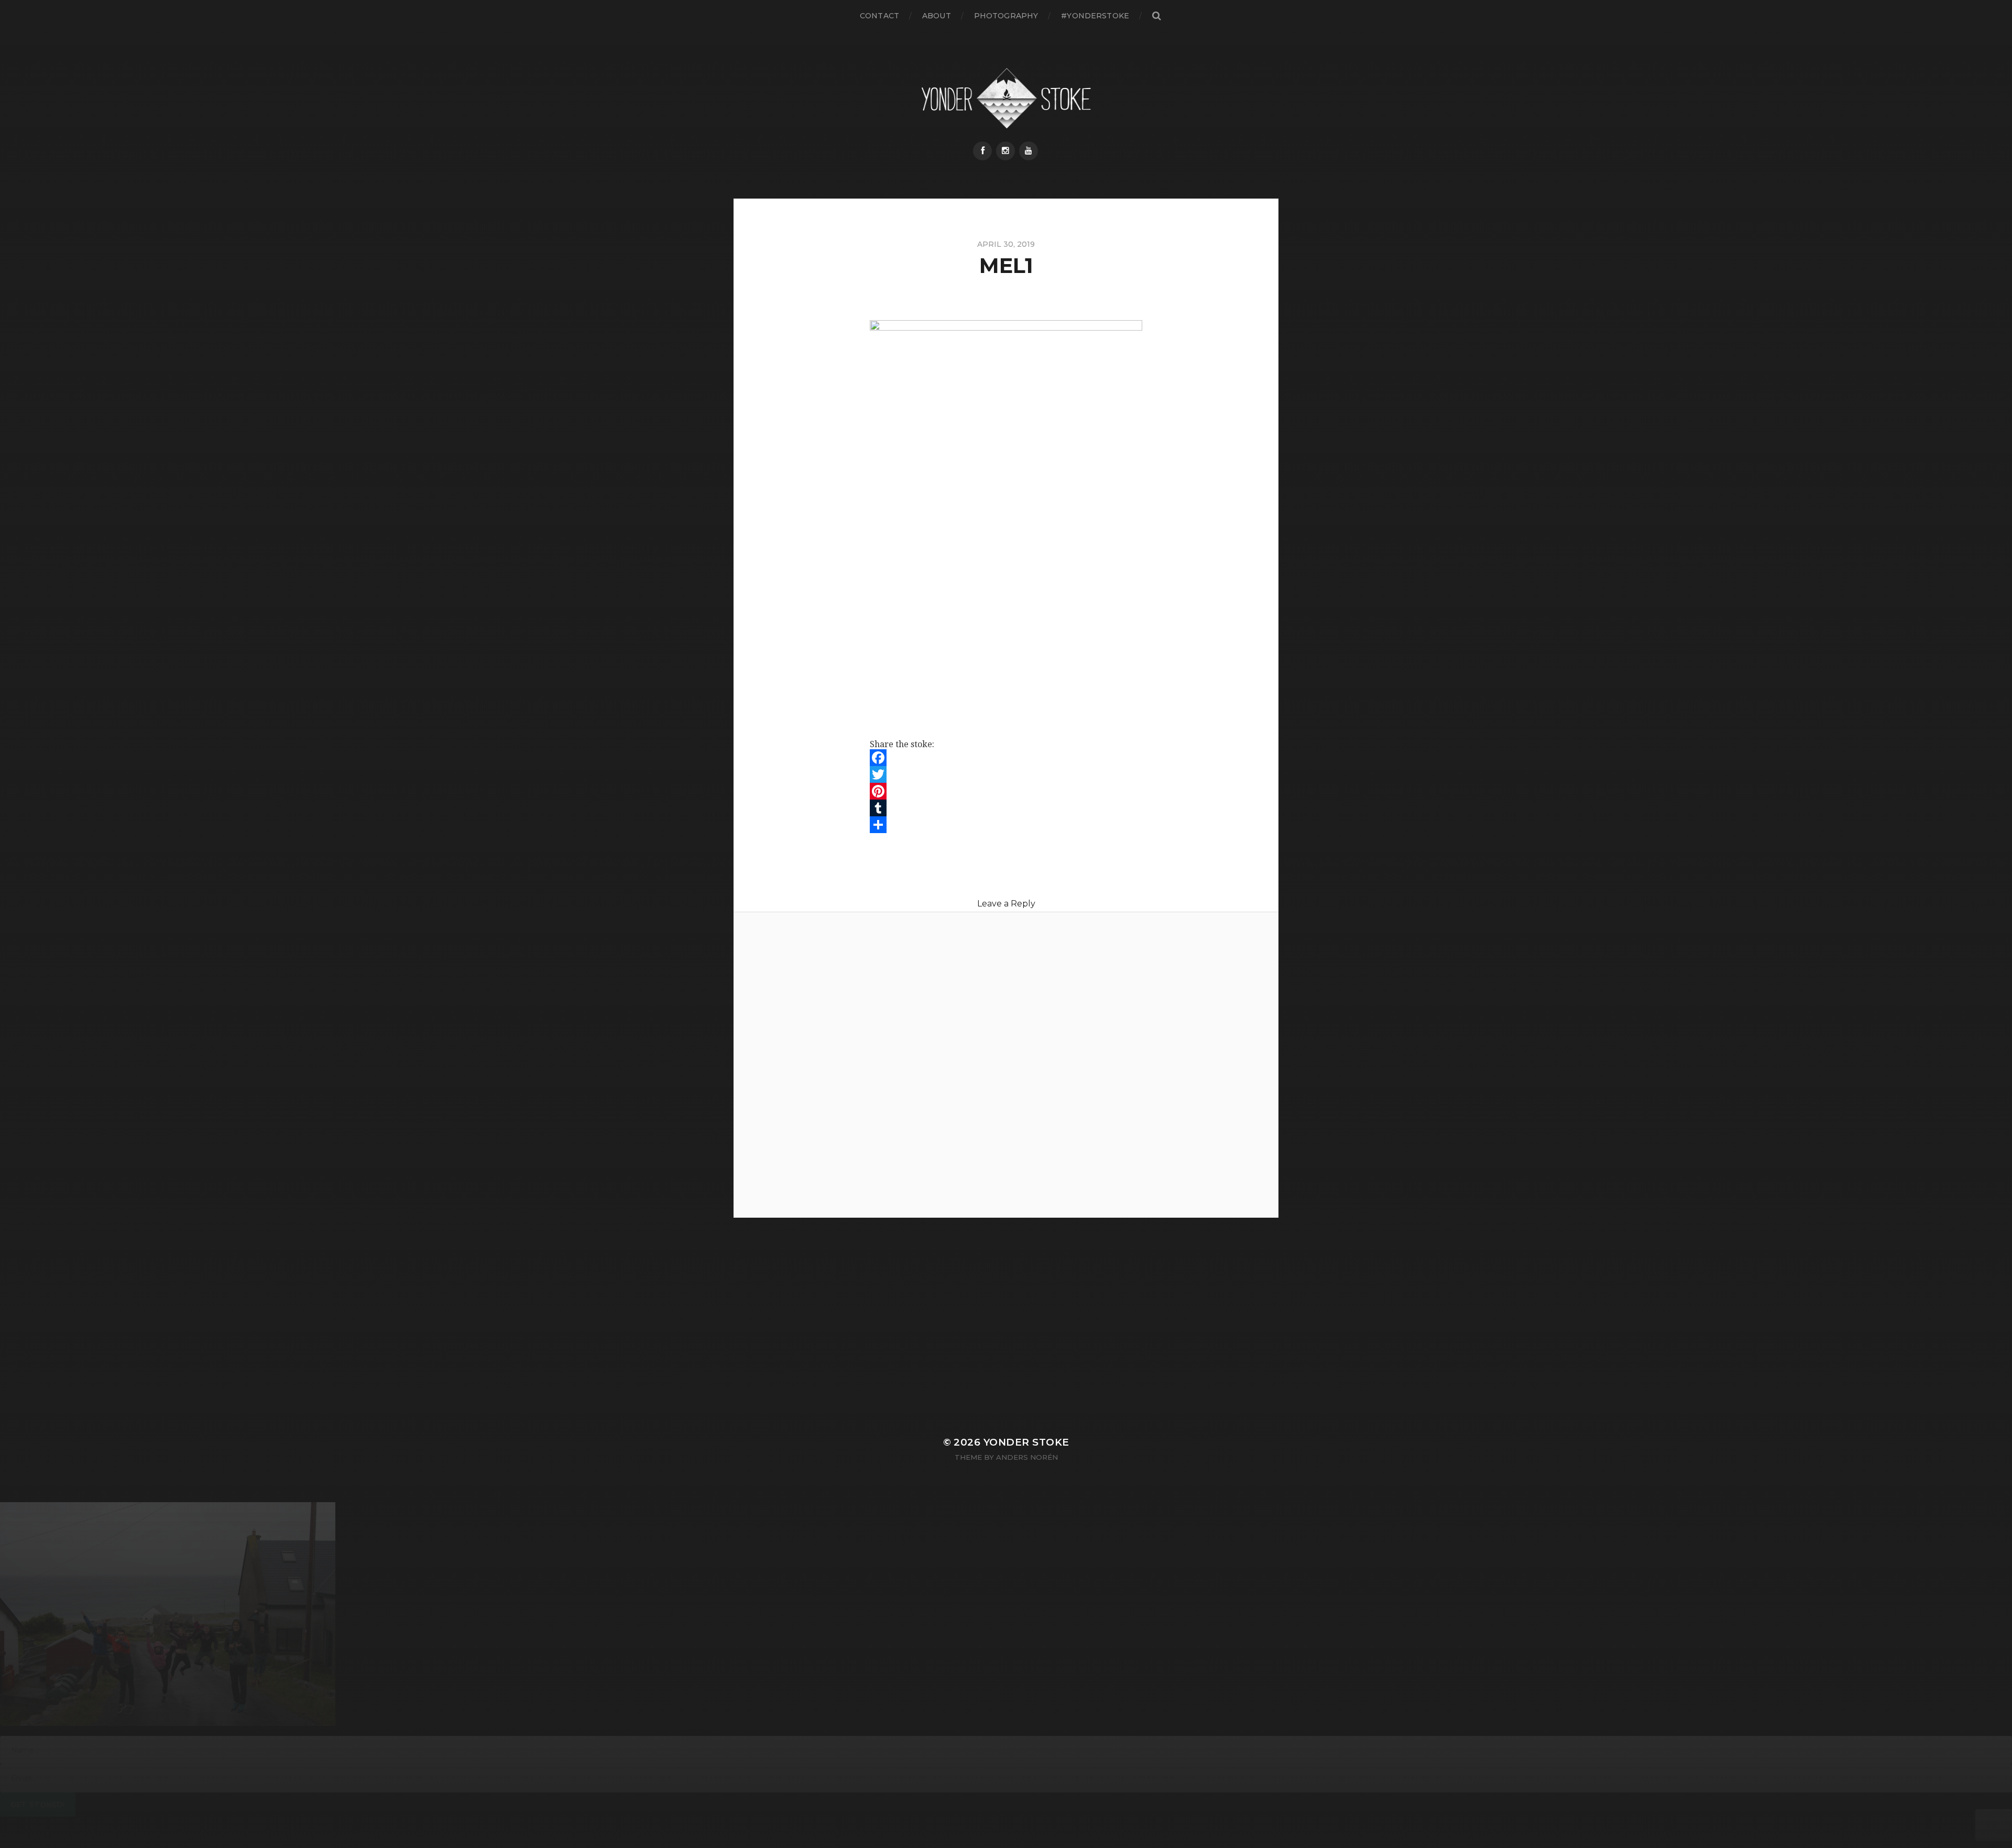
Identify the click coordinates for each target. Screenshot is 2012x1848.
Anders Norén (1027, 1457)
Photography (1006, 16)
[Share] (1006, 825)
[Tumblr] (1006, 808)
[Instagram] (1005, 151)
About (937, 16)
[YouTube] (1029, 151)
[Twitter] (1006, 774)
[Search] (1156, 16)
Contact (879, 16)
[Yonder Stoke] (1006, 98)
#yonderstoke (1095, 16)
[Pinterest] (1006, 791)
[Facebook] (982, 151)
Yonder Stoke (1026, 1442)
